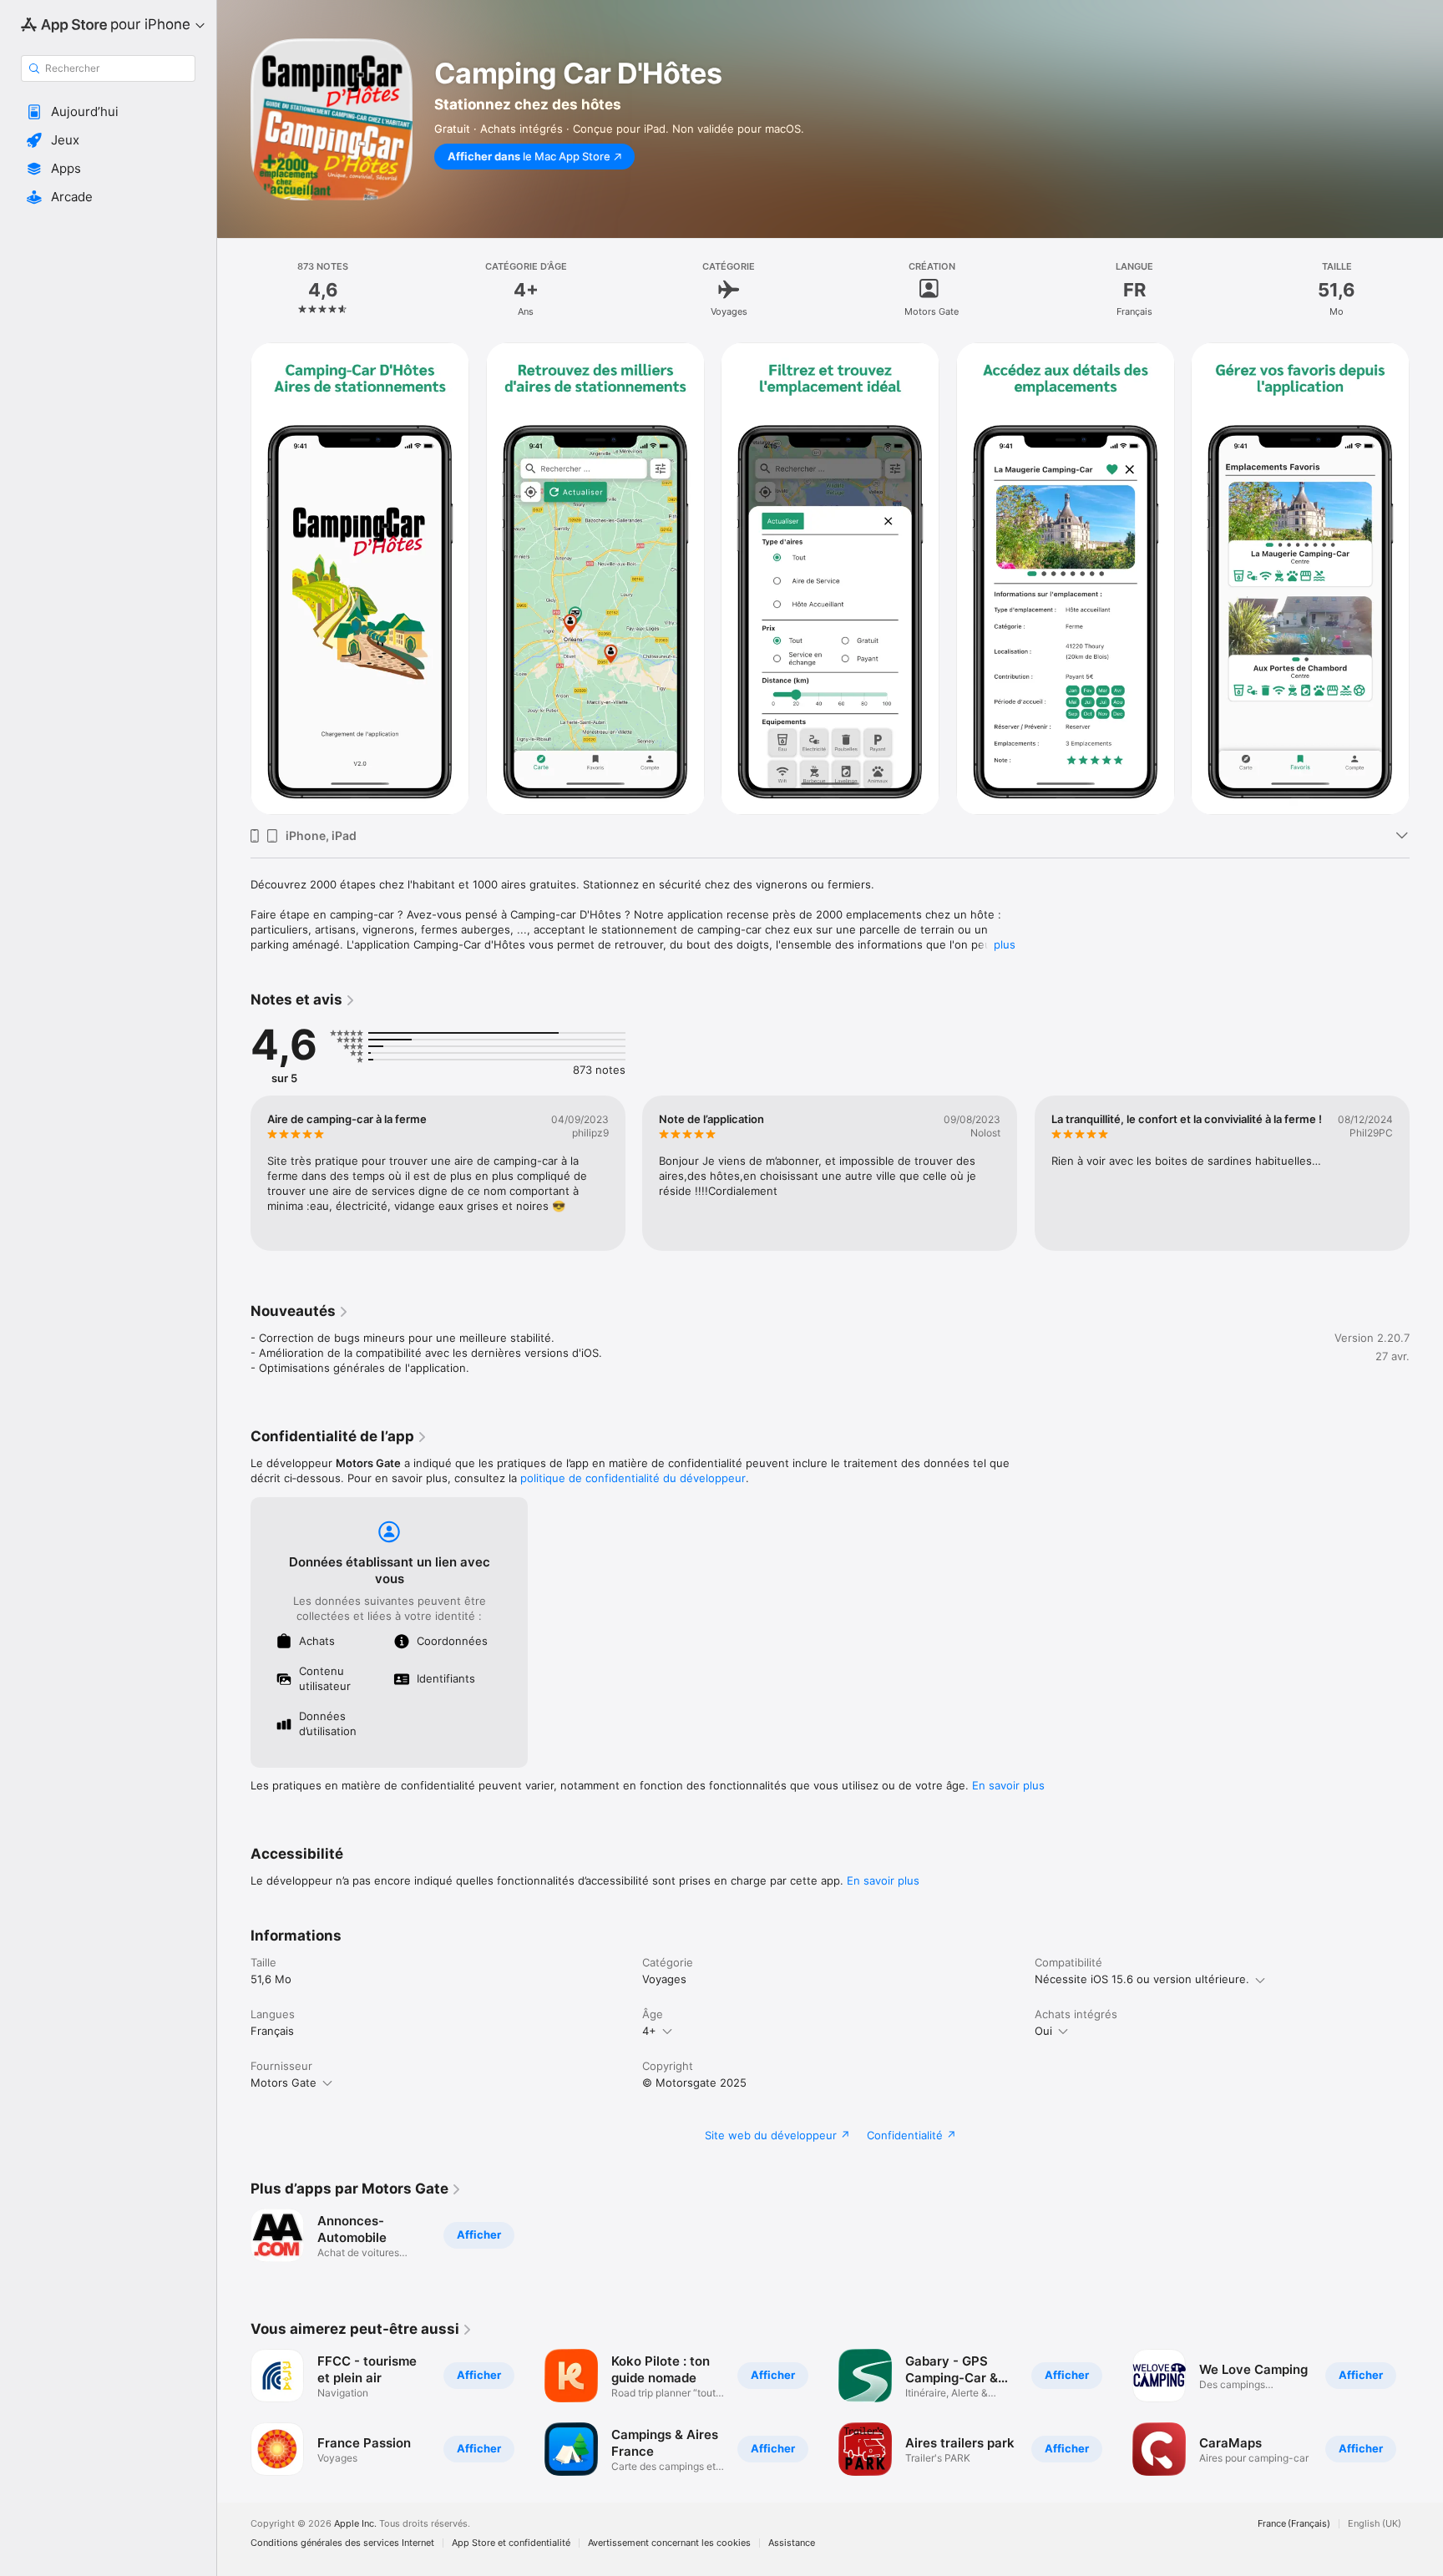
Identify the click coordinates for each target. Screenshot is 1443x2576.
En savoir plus (1008, 1785)
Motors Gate (284, 2083)
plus (1005, 944)
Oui (1043, 2031)
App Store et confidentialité (511, 2543)
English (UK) (1375, 2524)
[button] (108, 112)
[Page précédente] (234, 579)
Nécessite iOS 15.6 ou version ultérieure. (1142, 1979)
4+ (649, 2031)
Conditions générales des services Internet (342, 2543)
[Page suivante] (1426, 579)
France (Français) (1294, 2524)
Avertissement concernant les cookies (669, 2543)
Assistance (792, 2543)
